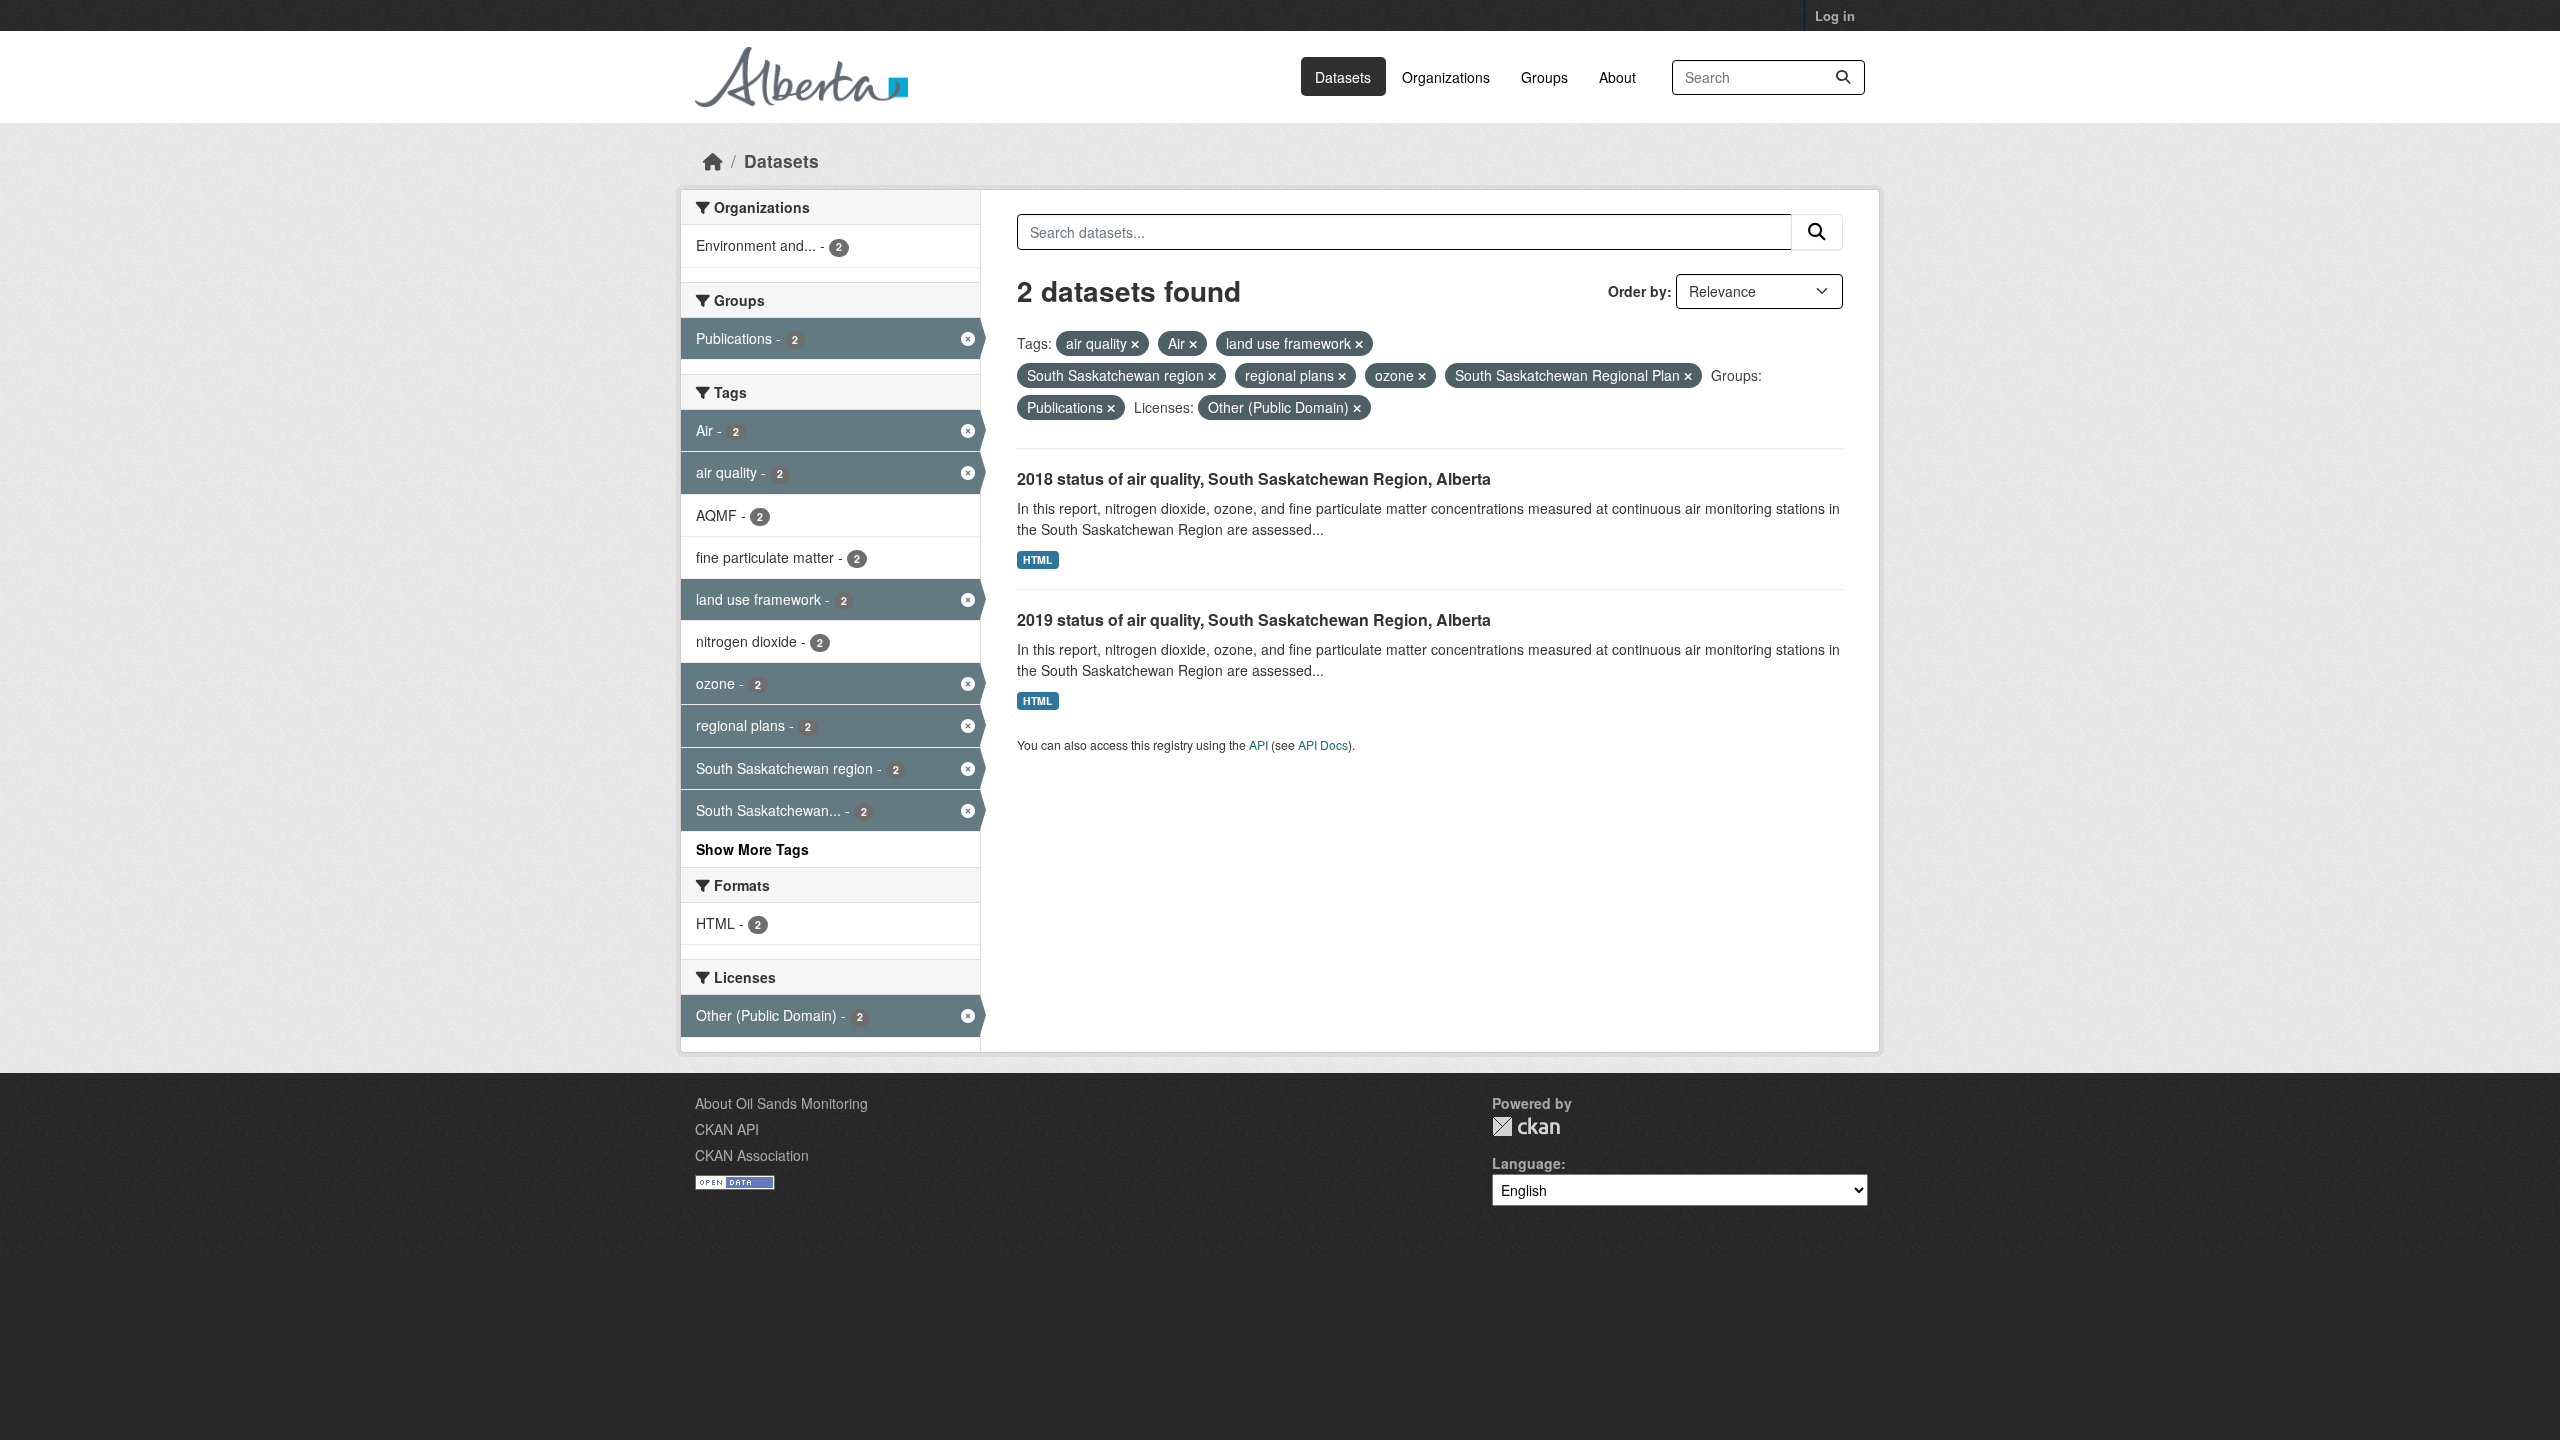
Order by (1637, 291)
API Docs (1323, 744)
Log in (1835, 15)
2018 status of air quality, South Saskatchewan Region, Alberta (1254, 478)
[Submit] (1843, 77)
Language (1526, 1163)
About (1617, 77)
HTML (1037, 559)
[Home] (713, 160)
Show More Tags (752, 849)
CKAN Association (752, 1155)
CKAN (1526, 1126)
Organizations (1446, 77)
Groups (1544, 77)
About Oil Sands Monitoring (781, 1103)
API (1258, 744)
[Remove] (1135, 344)
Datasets (1343, 77)
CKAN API (727, 1129)
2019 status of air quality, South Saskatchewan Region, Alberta (1254, 619)
